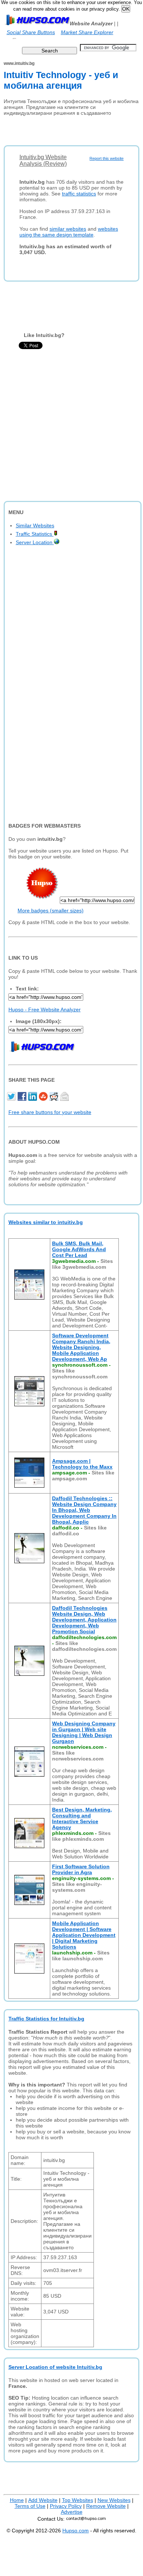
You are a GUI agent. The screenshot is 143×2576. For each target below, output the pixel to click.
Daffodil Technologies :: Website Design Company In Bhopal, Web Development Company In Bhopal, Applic (84, 1510)
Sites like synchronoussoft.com (80, 1374)
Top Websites (78, 2500)
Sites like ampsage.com (83, 1476)
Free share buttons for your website (50, 1112)
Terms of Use (30, 2506)
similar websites (68, 229)
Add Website (43, 2500)
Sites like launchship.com (81, 1956)
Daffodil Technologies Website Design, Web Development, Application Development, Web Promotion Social (84, 1620)
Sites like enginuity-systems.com (77, 1887)
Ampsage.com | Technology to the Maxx (82, 1464)
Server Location (35, 542)
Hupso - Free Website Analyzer (45, 1009)
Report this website (107, 158)
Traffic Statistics (35, 534)
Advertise (72, 2512)
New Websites (114, 2500)
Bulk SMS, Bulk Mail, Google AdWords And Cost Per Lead (79, 1249)
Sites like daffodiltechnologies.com (84, 1646)
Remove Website (106, 2506)
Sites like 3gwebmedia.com (82, 1264)
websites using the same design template (69, 232)
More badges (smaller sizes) (51, 910)
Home (17, 2500)
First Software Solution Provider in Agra (81, 1869)
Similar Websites (35, 525)
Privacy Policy (66, 2506)
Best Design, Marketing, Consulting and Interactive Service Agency (82, 1818)
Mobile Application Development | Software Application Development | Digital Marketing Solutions (84, 1935)
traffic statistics (79, 194)
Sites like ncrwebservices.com (78, 1756)
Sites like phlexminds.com (81, 1836)
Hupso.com (76, 2531)
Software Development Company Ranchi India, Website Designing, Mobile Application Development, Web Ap (81, 1347)
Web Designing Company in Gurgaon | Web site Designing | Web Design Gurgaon (84, 1732)
